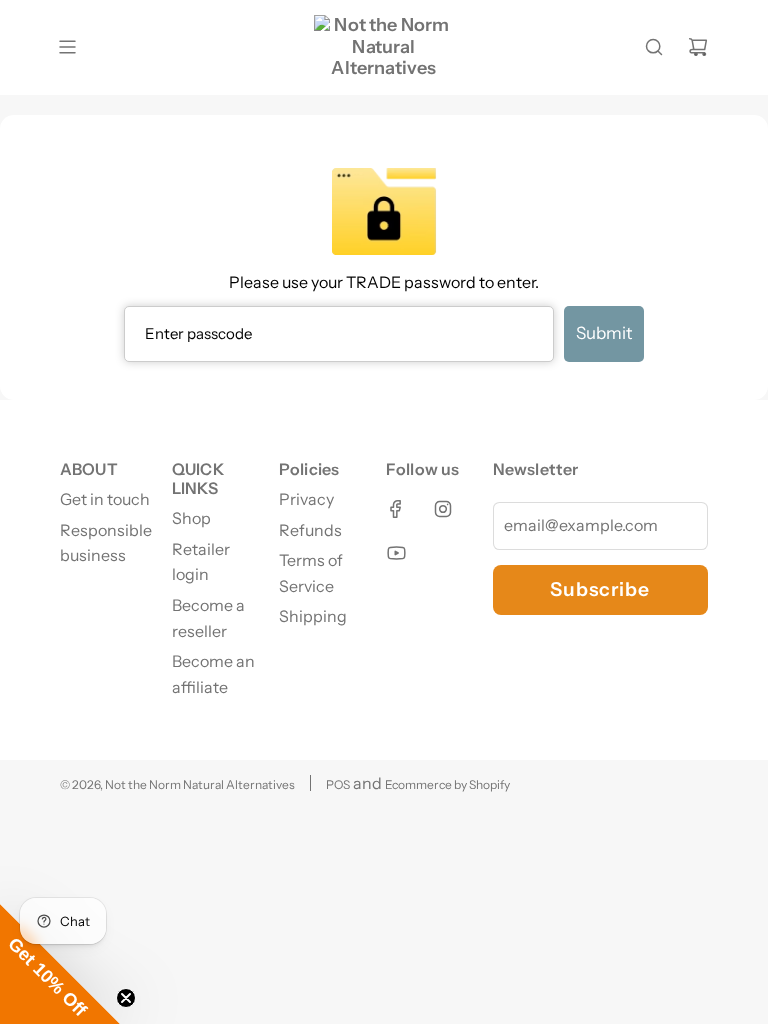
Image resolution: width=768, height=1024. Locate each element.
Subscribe (600, 589)
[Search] (654, 47)
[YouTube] (396, 553)
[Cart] (698, 47)
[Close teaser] (126, 998)
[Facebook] (396, 509)
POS (338, 784)
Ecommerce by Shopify (447, 784)
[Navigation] (67, 47)
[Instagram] (443, 509)
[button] (60, 964)
